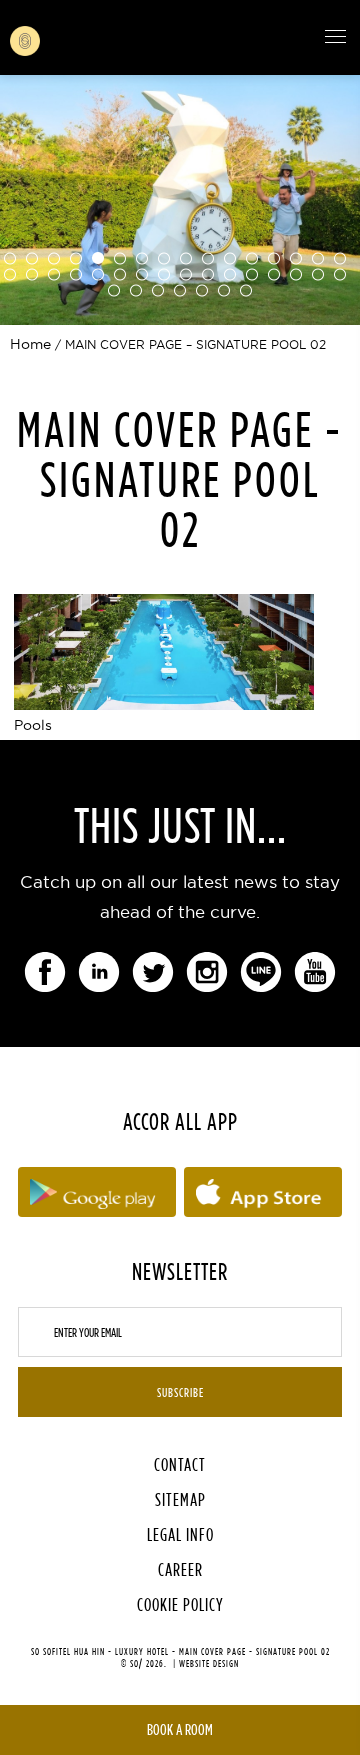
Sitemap (180, 1499)
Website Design (209, 1663)
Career (180, 1569)
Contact (180, 1464)
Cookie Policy (180, 1604)
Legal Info (180, 1534)
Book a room (180, 1729)
